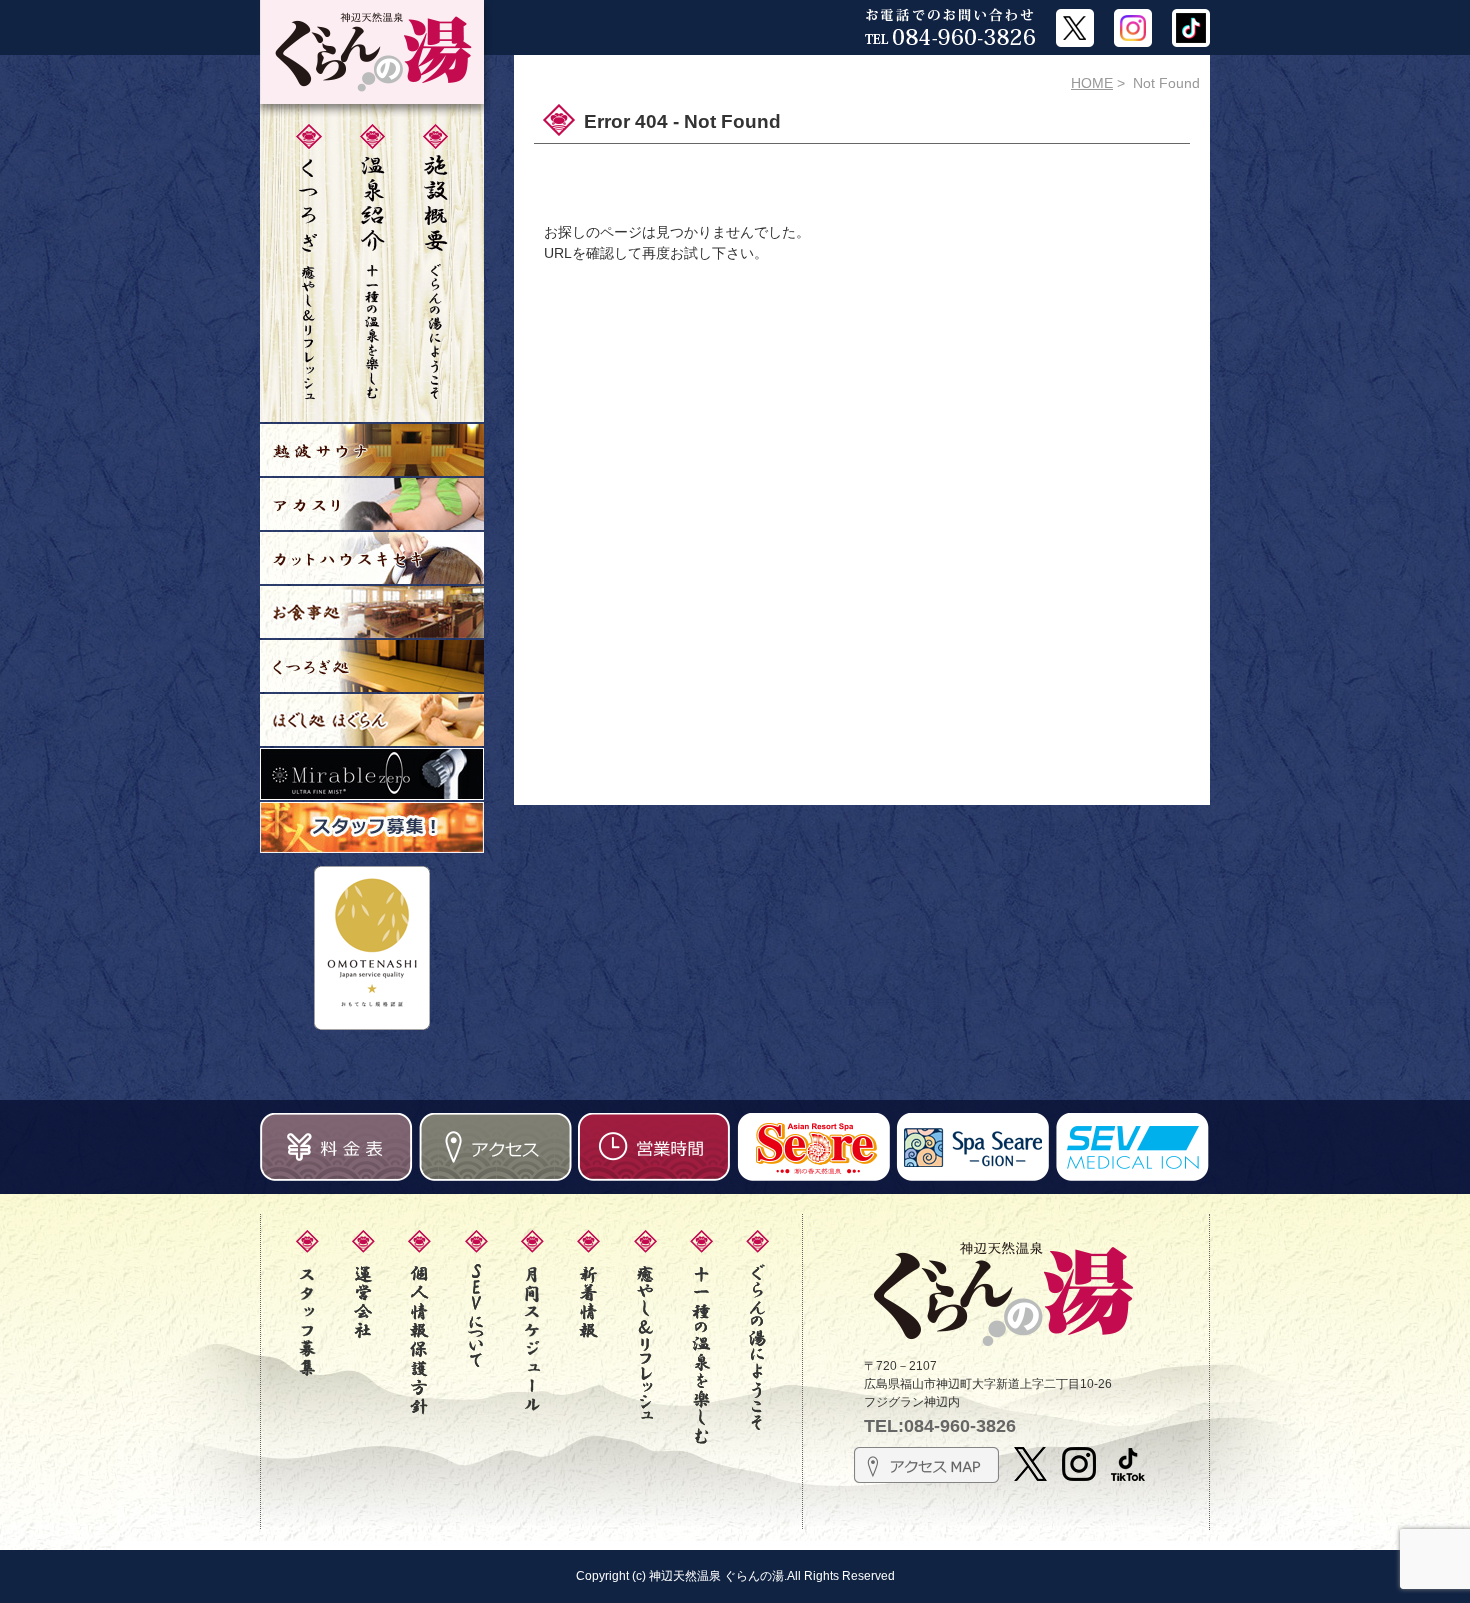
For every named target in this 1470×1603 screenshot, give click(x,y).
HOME (1092, 83)
